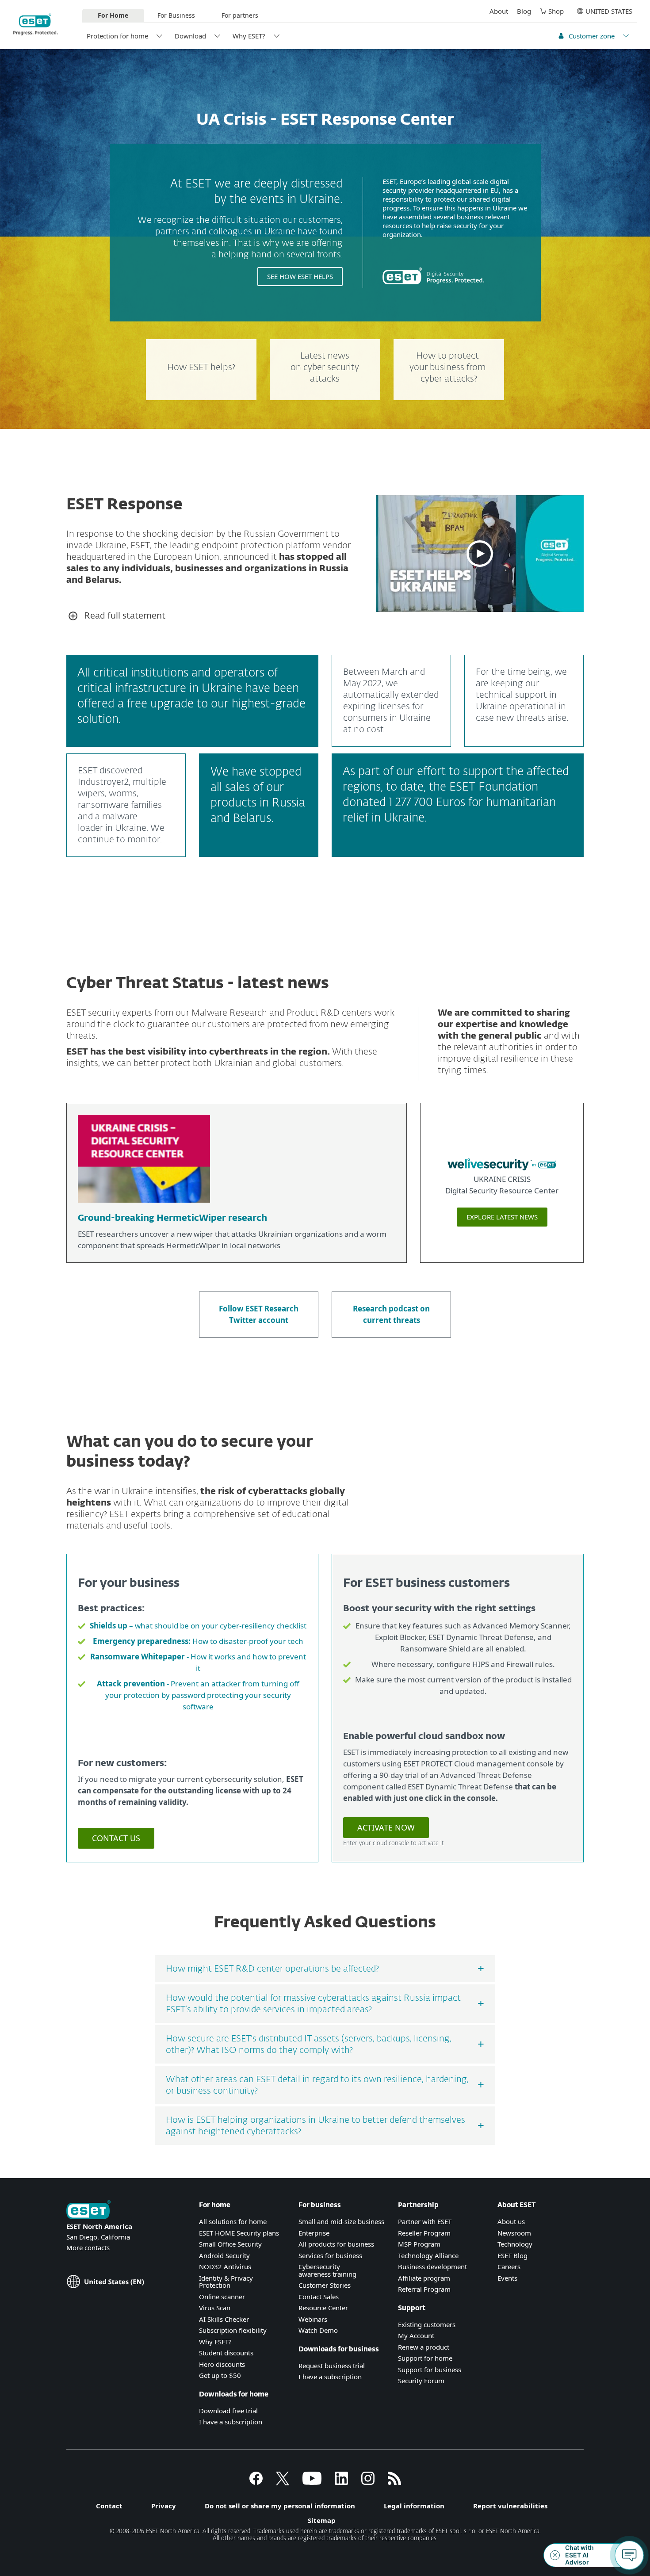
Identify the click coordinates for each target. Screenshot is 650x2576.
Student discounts (226, 2353)
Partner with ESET (425, 2221)
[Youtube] (312, 2482)
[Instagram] (368, 2482)
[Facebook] (256, 2482)
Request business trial (332, 2366)
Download (190, 36)
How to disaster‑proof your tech (198, 1641)
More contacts (88, 2247)
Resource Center (323, 2308)
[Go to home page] (88, 2211)
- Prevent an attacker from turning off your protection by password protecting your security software (198, 1695)
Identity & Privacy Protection (226, 2282)
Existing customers (427, 2324)
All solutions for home (233, 2221)
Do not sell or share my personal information (280, 2506)
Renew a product (424, 2347)
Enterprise (314, 2233)
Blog (524, 11)
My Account (416, 2335)
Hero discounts (222, 2364)
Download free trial (228, 2411)
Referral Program (424, 2289)
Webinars (313, 2319)
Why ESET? (249, 36)
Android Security (224, 2255)
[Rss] (394, 2482)
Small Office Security (230, 2244)
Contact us (116, 1838)
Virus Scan (215, 2308)
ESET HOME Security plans (239, 2233)
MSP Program (419, 2244)
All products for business (336, 2244)
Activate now (386, 1827)
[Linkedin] (341, 2482)
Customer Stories (325, 2285)
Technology (515, 2244)
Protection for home (117, 36)
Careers (509, 2266)
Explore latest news (502, 1217)
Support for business (430, 2370)
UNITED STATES (609, 11)
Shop (556, 11)
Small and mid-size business (341, 2221)
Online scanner (222, 2297)
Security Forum (421, 2381)
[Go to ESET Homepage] (36, 24)
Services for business (330, 2255)
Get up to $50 (220, 2375)
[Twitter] (283, 2482)
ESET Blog (512, 2255)
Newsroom (514, 2233)
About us (511, 2221)
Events (507, 2278)
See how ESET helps (300, 276)
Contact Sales (319, 2297)
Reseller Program (424, 2233)
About (499, 11)
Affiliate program (424, 2278)
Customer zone (592, 36)
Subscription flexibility (233, 2330)
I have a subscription (231, 2422)
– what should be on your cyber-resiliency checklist (198, 1626)
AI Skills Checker (224, 2319)
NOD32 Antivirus (225, 2266)
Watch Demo (318, 2330)
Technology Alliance (428, 2255)
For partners (240, 15)
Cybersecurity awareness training (327, 2270)
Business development (432, 2266)
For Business (176, 15)
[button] (480, 554)
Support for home (425, 2358)
